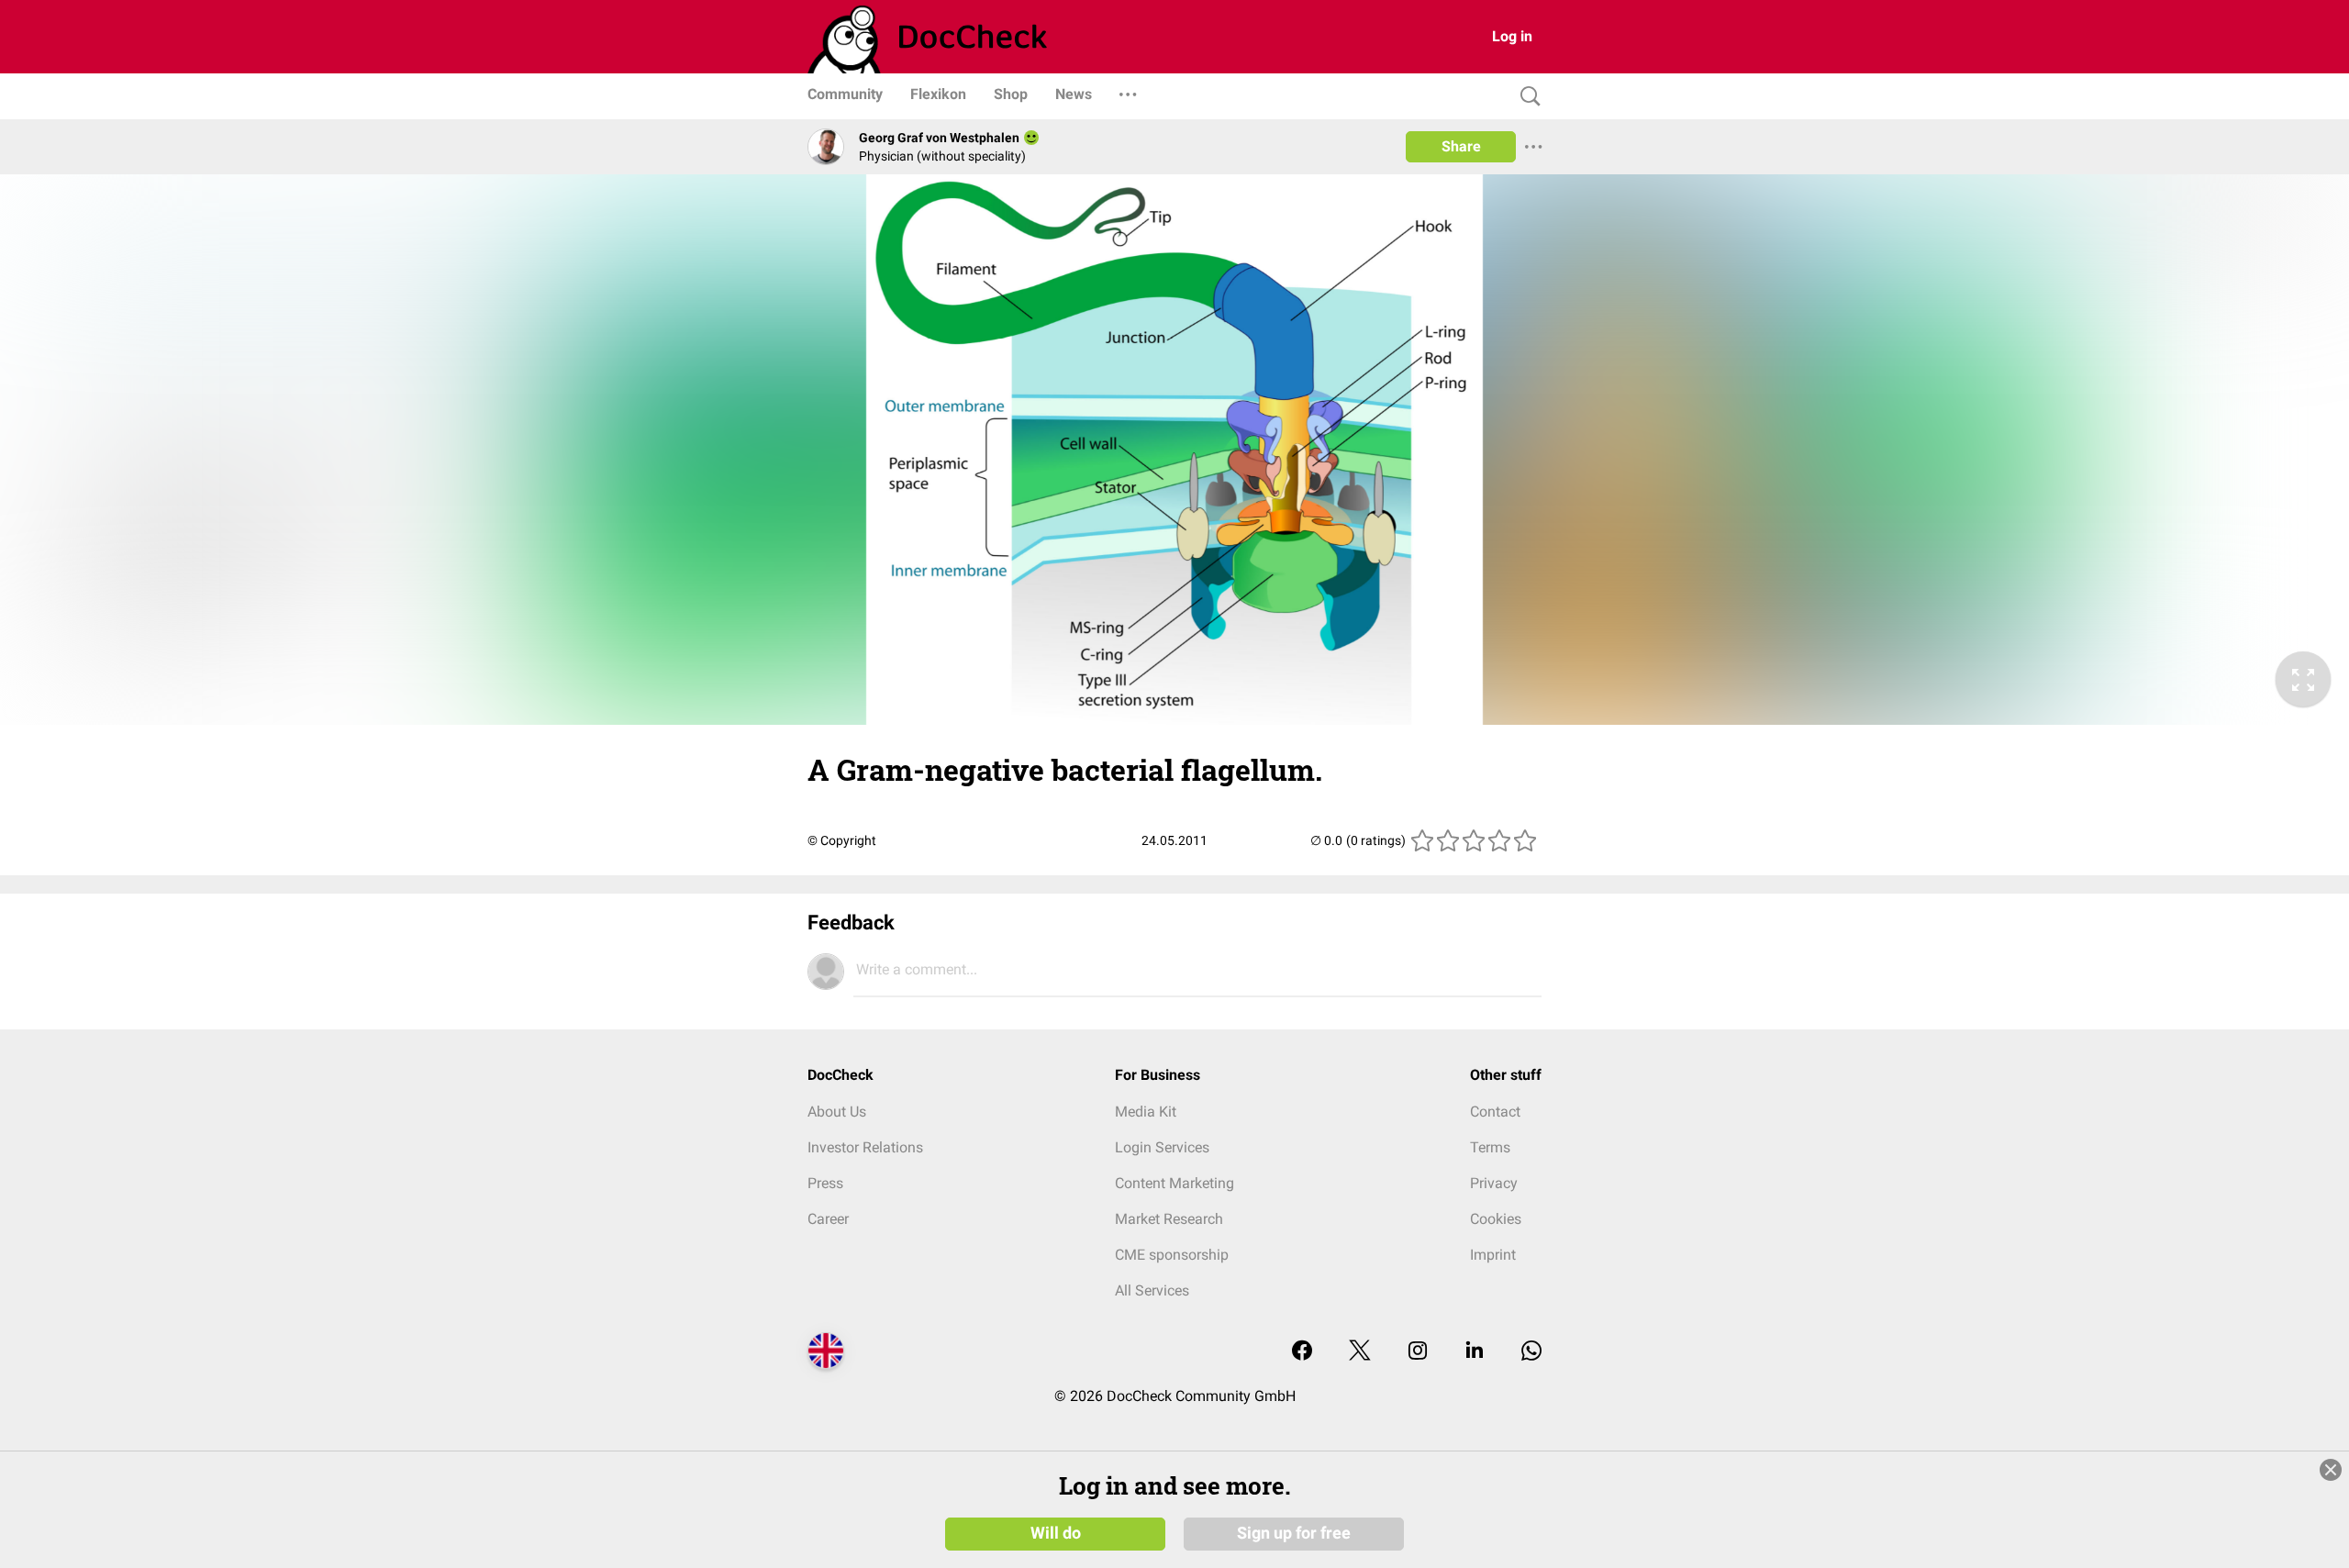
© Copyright (842, 840)
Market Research (1169, 1219)
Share (1461, 146)
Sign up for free (1294, 1533)
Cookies (1496, 1219)
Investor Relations (865, 1147)
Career (828, 1219)
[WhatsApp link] (1531, 1352)
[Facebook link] (1302, 1352)
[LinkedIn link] (1475, 1352)
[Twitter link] (1360, 1352)
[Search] (1526, 97)
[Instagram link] (1418, 1352)
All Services (1152, 1290)
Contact (1495, 1112)
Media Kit (1146, 1112)
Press (825, 1183)
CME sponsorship (1172, 1255)
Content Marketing (1174, 1183)
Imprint (1493, 1255)
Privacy (1494, 1183)
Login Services (1162, 1147)
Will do (1056, 1533)
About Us (837, 1112)
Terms (1490, 1147)
